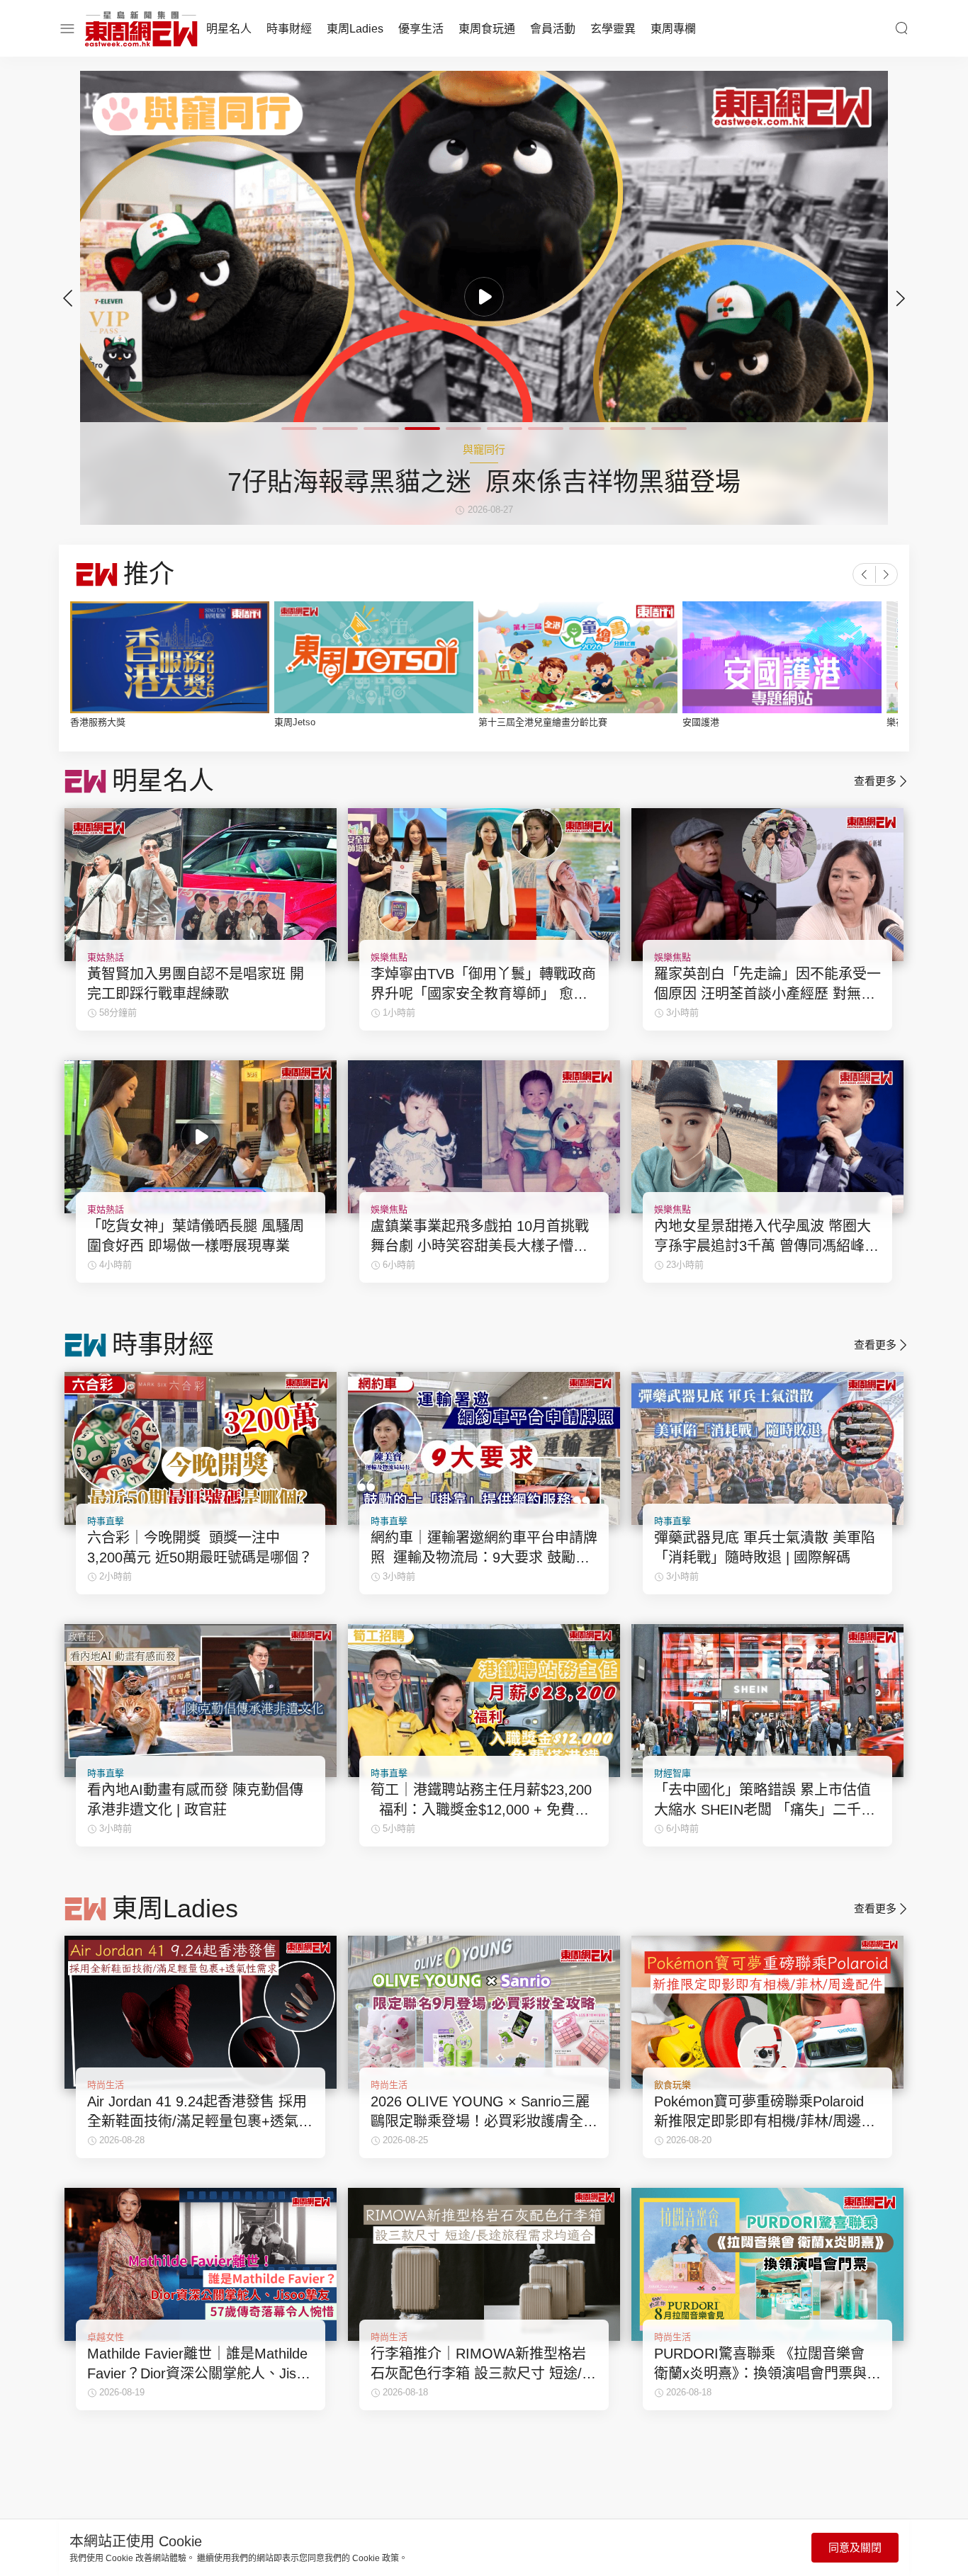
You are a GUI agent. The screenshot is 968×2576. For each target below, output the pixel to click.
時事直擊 (106, 1521)
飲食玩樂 (672, 2085)
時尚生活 (106, 2085)
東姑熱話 (106, 957)
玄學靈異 (613, 29)
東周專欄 (673, 29)
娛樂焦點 (389, 957)
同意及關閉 (855, 2547)
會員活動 (553, 29)
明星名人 (229, 29)
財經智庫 (672, 1773)
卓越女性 (106, 2337)
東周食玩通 (487, 29)
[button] (901, 298)
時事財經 (289, 29)
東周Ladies (355, 29)
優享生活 (421, 29)
